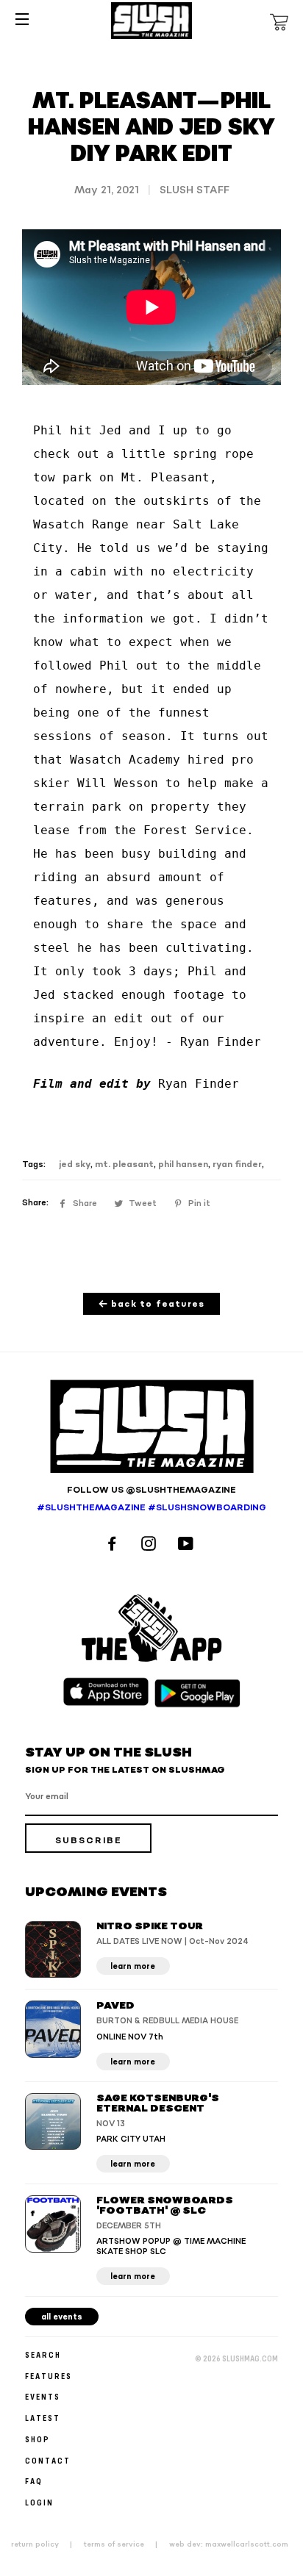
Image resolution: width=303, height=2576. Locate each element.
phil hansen (183, 1165)
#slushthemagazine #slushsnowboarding (151, 1508)
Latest (43, 2418)
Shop (38, 2439)
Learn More (133, 1966)
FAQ (34, 2481)
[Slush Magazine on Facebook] (114, 1545)
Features (49, 2376)
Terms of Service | (125, 2544)
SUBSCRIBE (89, 1841)
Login (39, 2502)
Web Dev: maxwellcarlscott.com (229, 2544)
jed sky (75, 1165)
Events (43, 2396)
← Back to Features (152, 1304)
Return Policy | (46, 2544)
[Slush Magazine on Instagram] (151, 1545)
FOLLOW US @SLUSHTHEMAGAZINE (151, 1490)
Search (43, 2354)
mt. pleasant (124, 1165)
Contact (48, 2460)
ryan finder (237, 1165)
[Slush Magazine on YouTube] (188, 1545)
